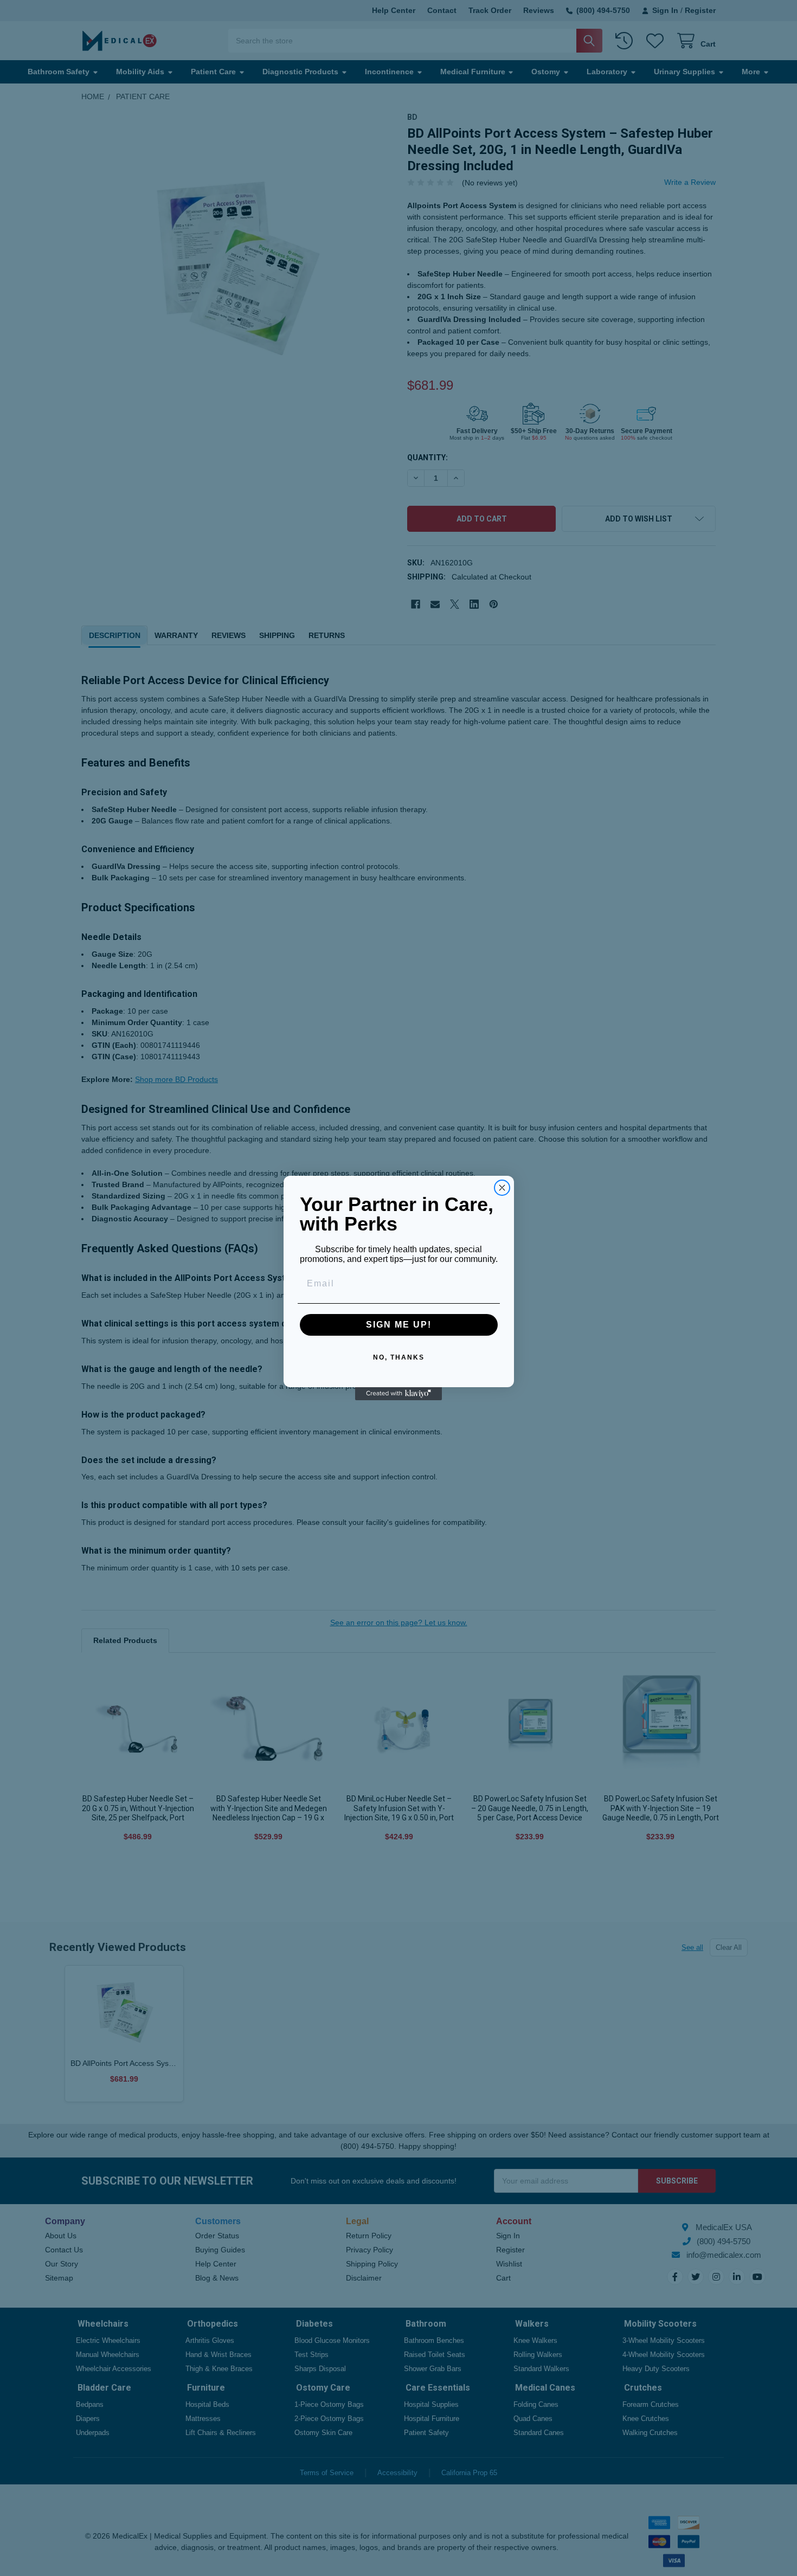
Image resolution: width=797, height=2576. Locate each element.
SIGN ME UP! (399, 1325)
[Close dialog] (502, 1188)
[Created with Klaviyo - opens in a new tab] (398, 1394)
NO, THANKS (399, 1357)
